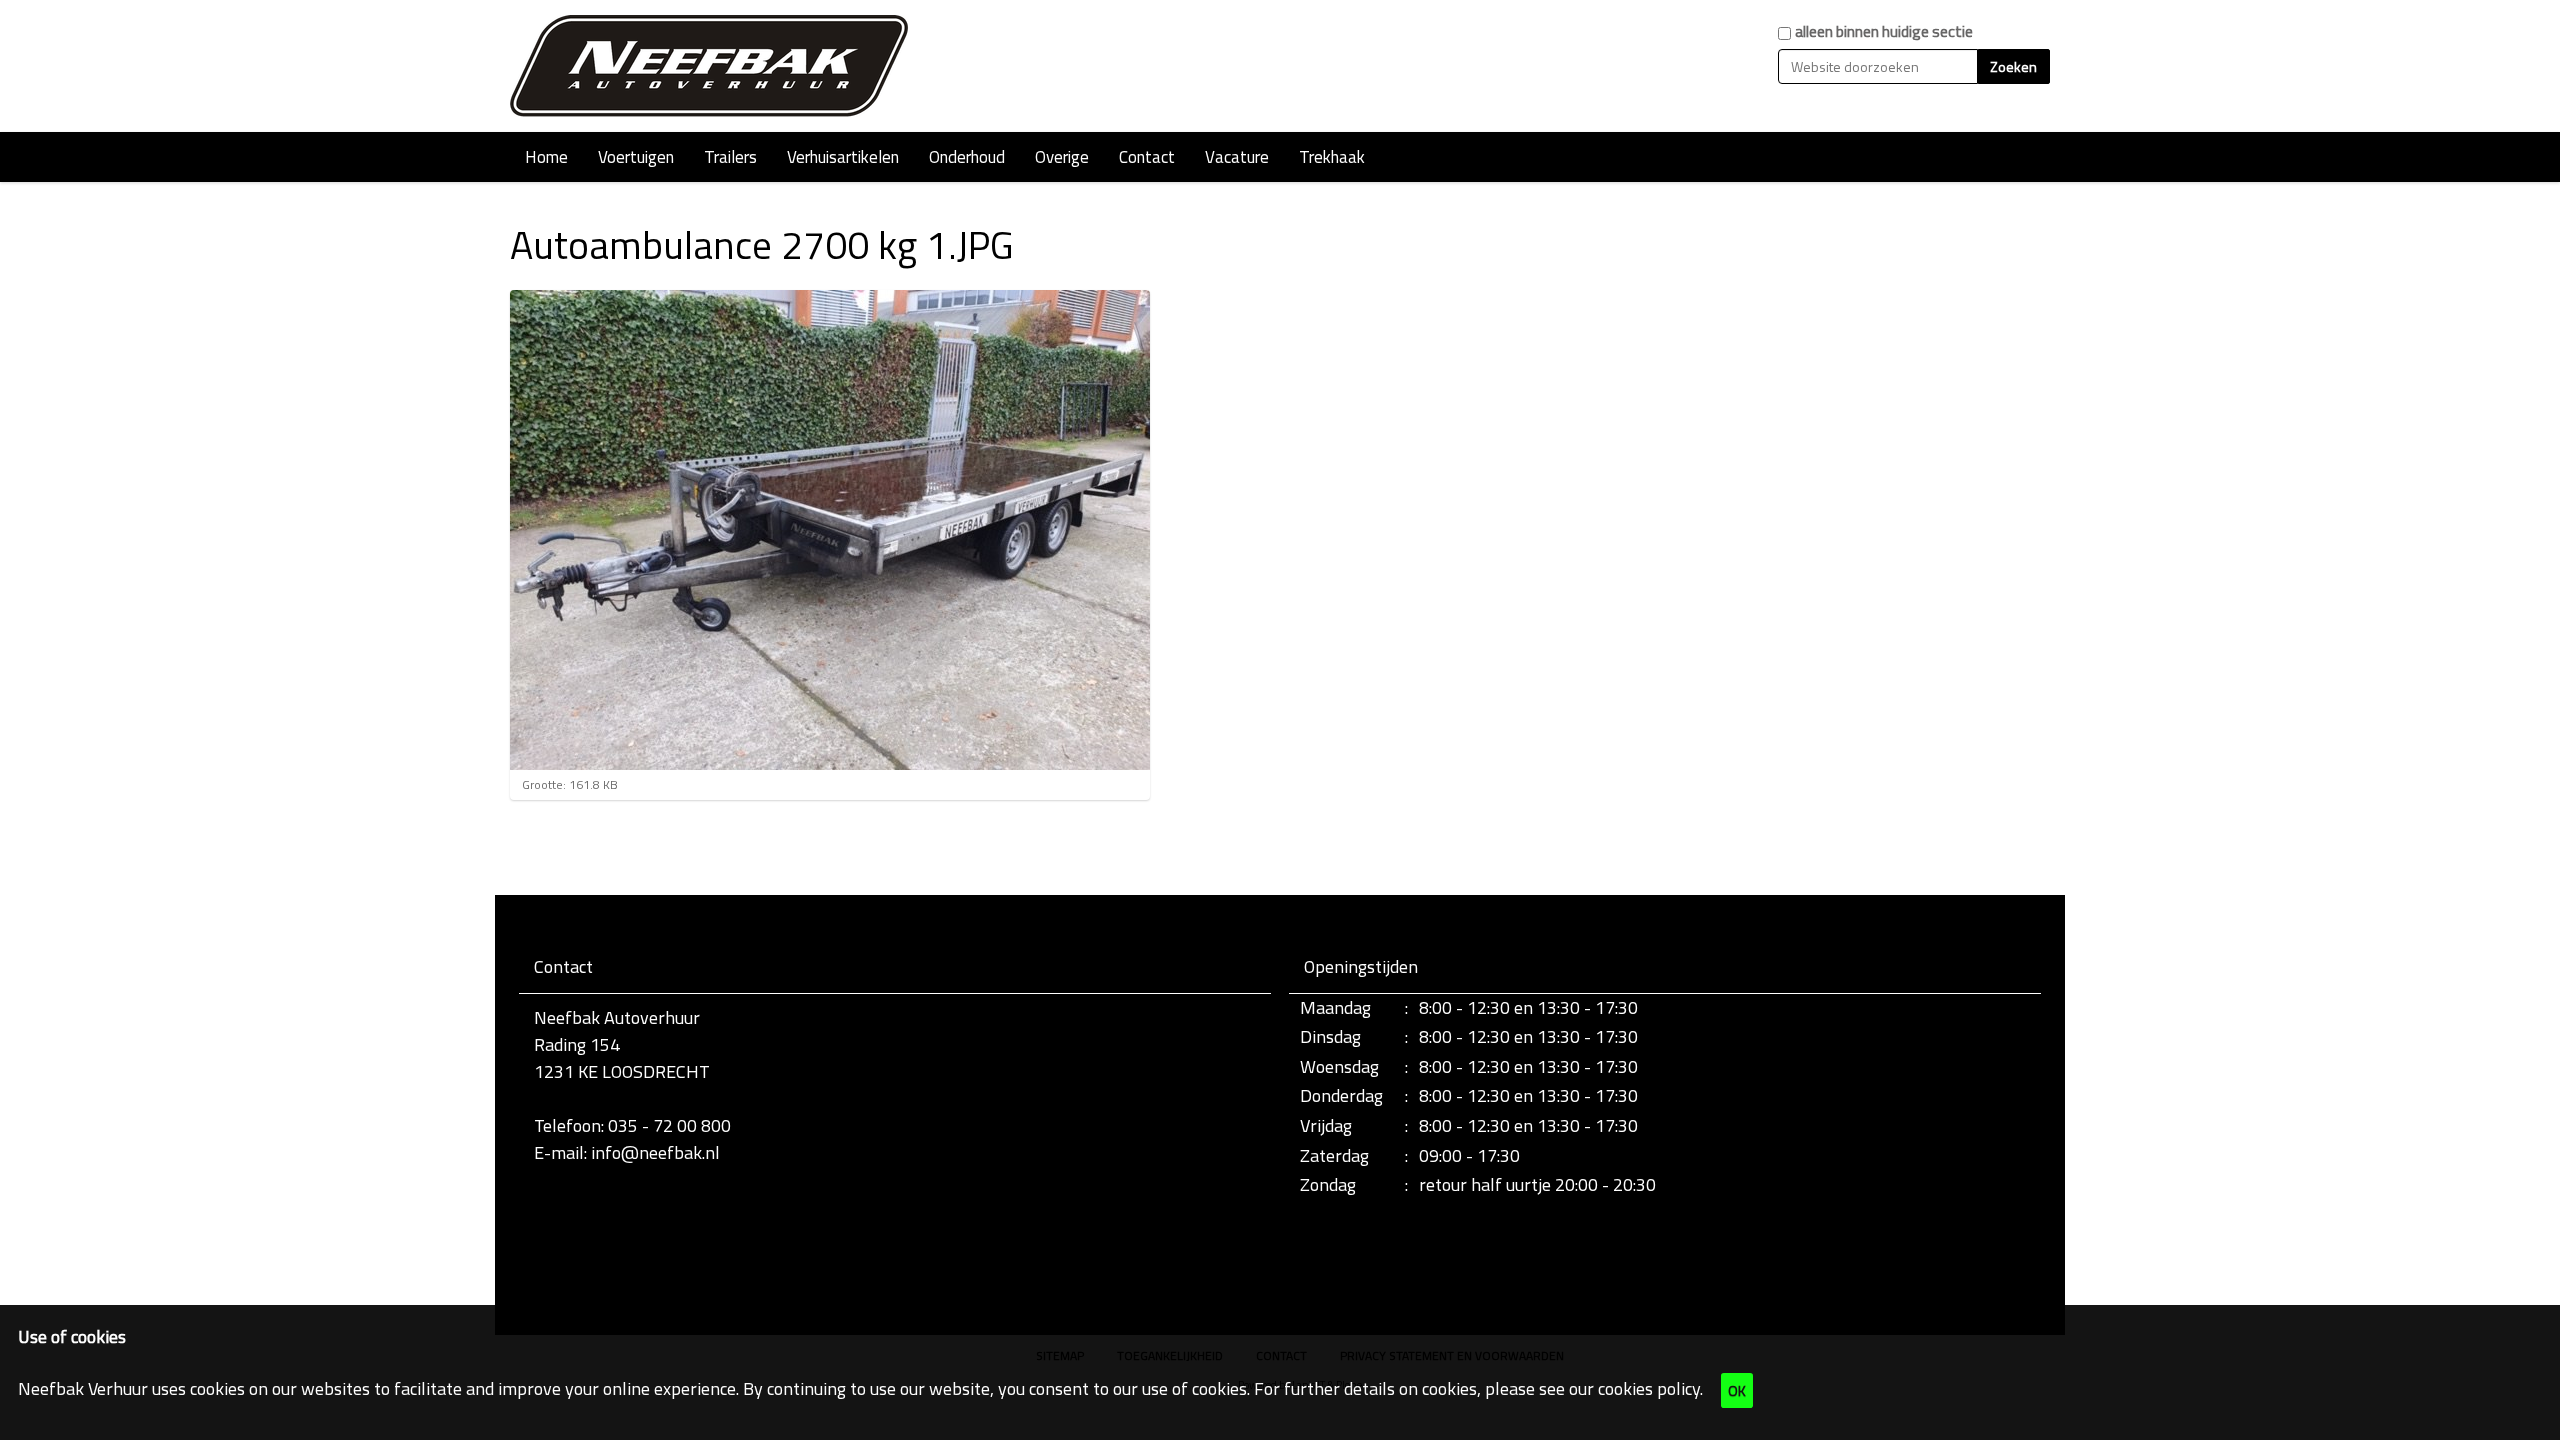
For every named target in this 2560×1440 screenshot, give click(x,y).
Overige (1062, 157)
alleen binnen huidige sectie (1884, 31)
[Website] (710, 66)
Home (546, 157)
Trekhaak (1332, 157)
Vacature (1237, 157)
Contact (1147, 157)
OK (1737, 1390)
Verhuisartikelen (843, 157)
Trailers (730, 157)
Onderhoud (967, 157)
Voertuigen (636, 157)
